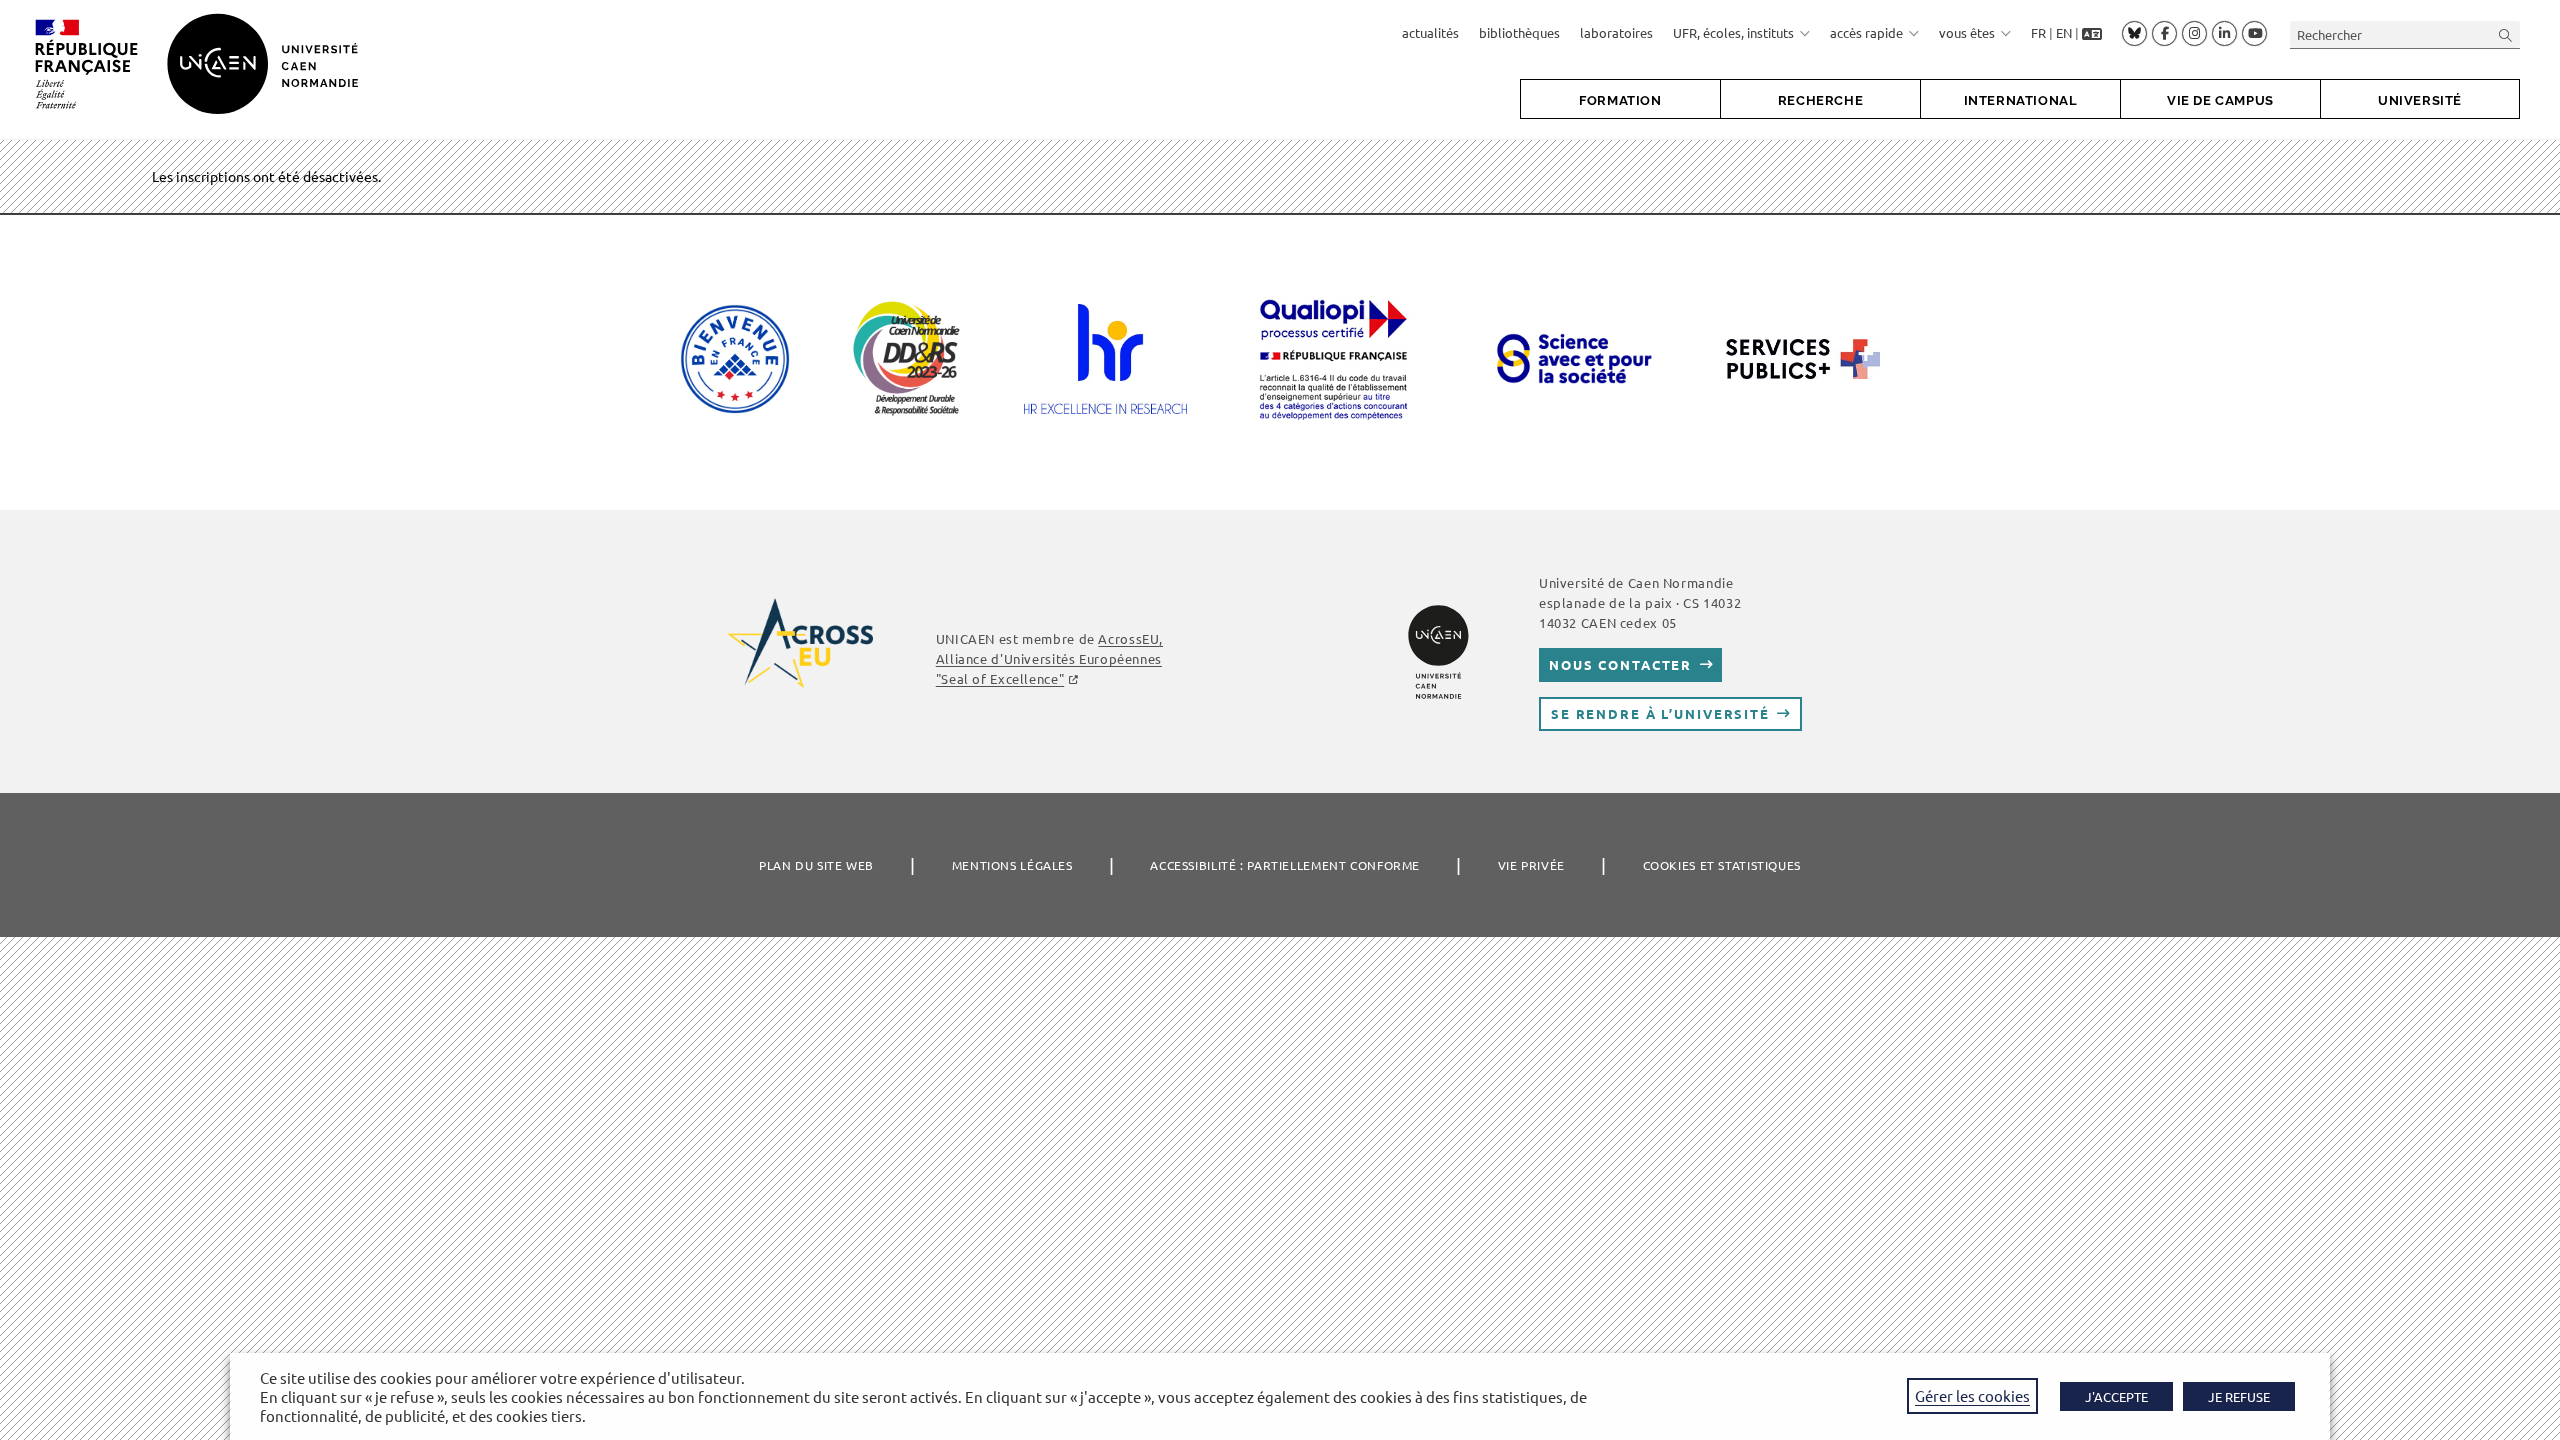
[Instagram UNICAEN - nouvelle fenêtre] (2194, 34)
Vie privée (1531, 865)
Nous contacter (1620, 664)
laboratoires (1616, 32)
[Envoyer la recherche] (2506, 34)
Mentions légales (1012, 865)
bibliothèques (1519, 32)
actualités (1430, 32)
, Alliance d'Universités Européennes (1049, 658)
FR (2038, 32)
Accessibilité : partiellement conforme (1285, 865)
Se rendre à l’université (1660, 713)
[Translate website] (2092, 33)
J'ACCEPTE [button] (2116, 1396)
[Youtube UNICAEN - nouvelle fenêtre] (2254, 34)
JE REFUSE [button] (2239, 1396)
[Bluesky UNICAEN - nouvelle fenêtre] (2134, 33)
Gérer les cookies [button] (1972, 1395)
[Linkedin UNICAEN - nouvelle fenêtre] (2224, 34)
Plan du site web (816, 865)
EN (2064, 32)
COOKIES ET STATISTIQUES (1722, 865)
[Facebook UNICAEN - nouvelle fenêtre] (2164, 34)
